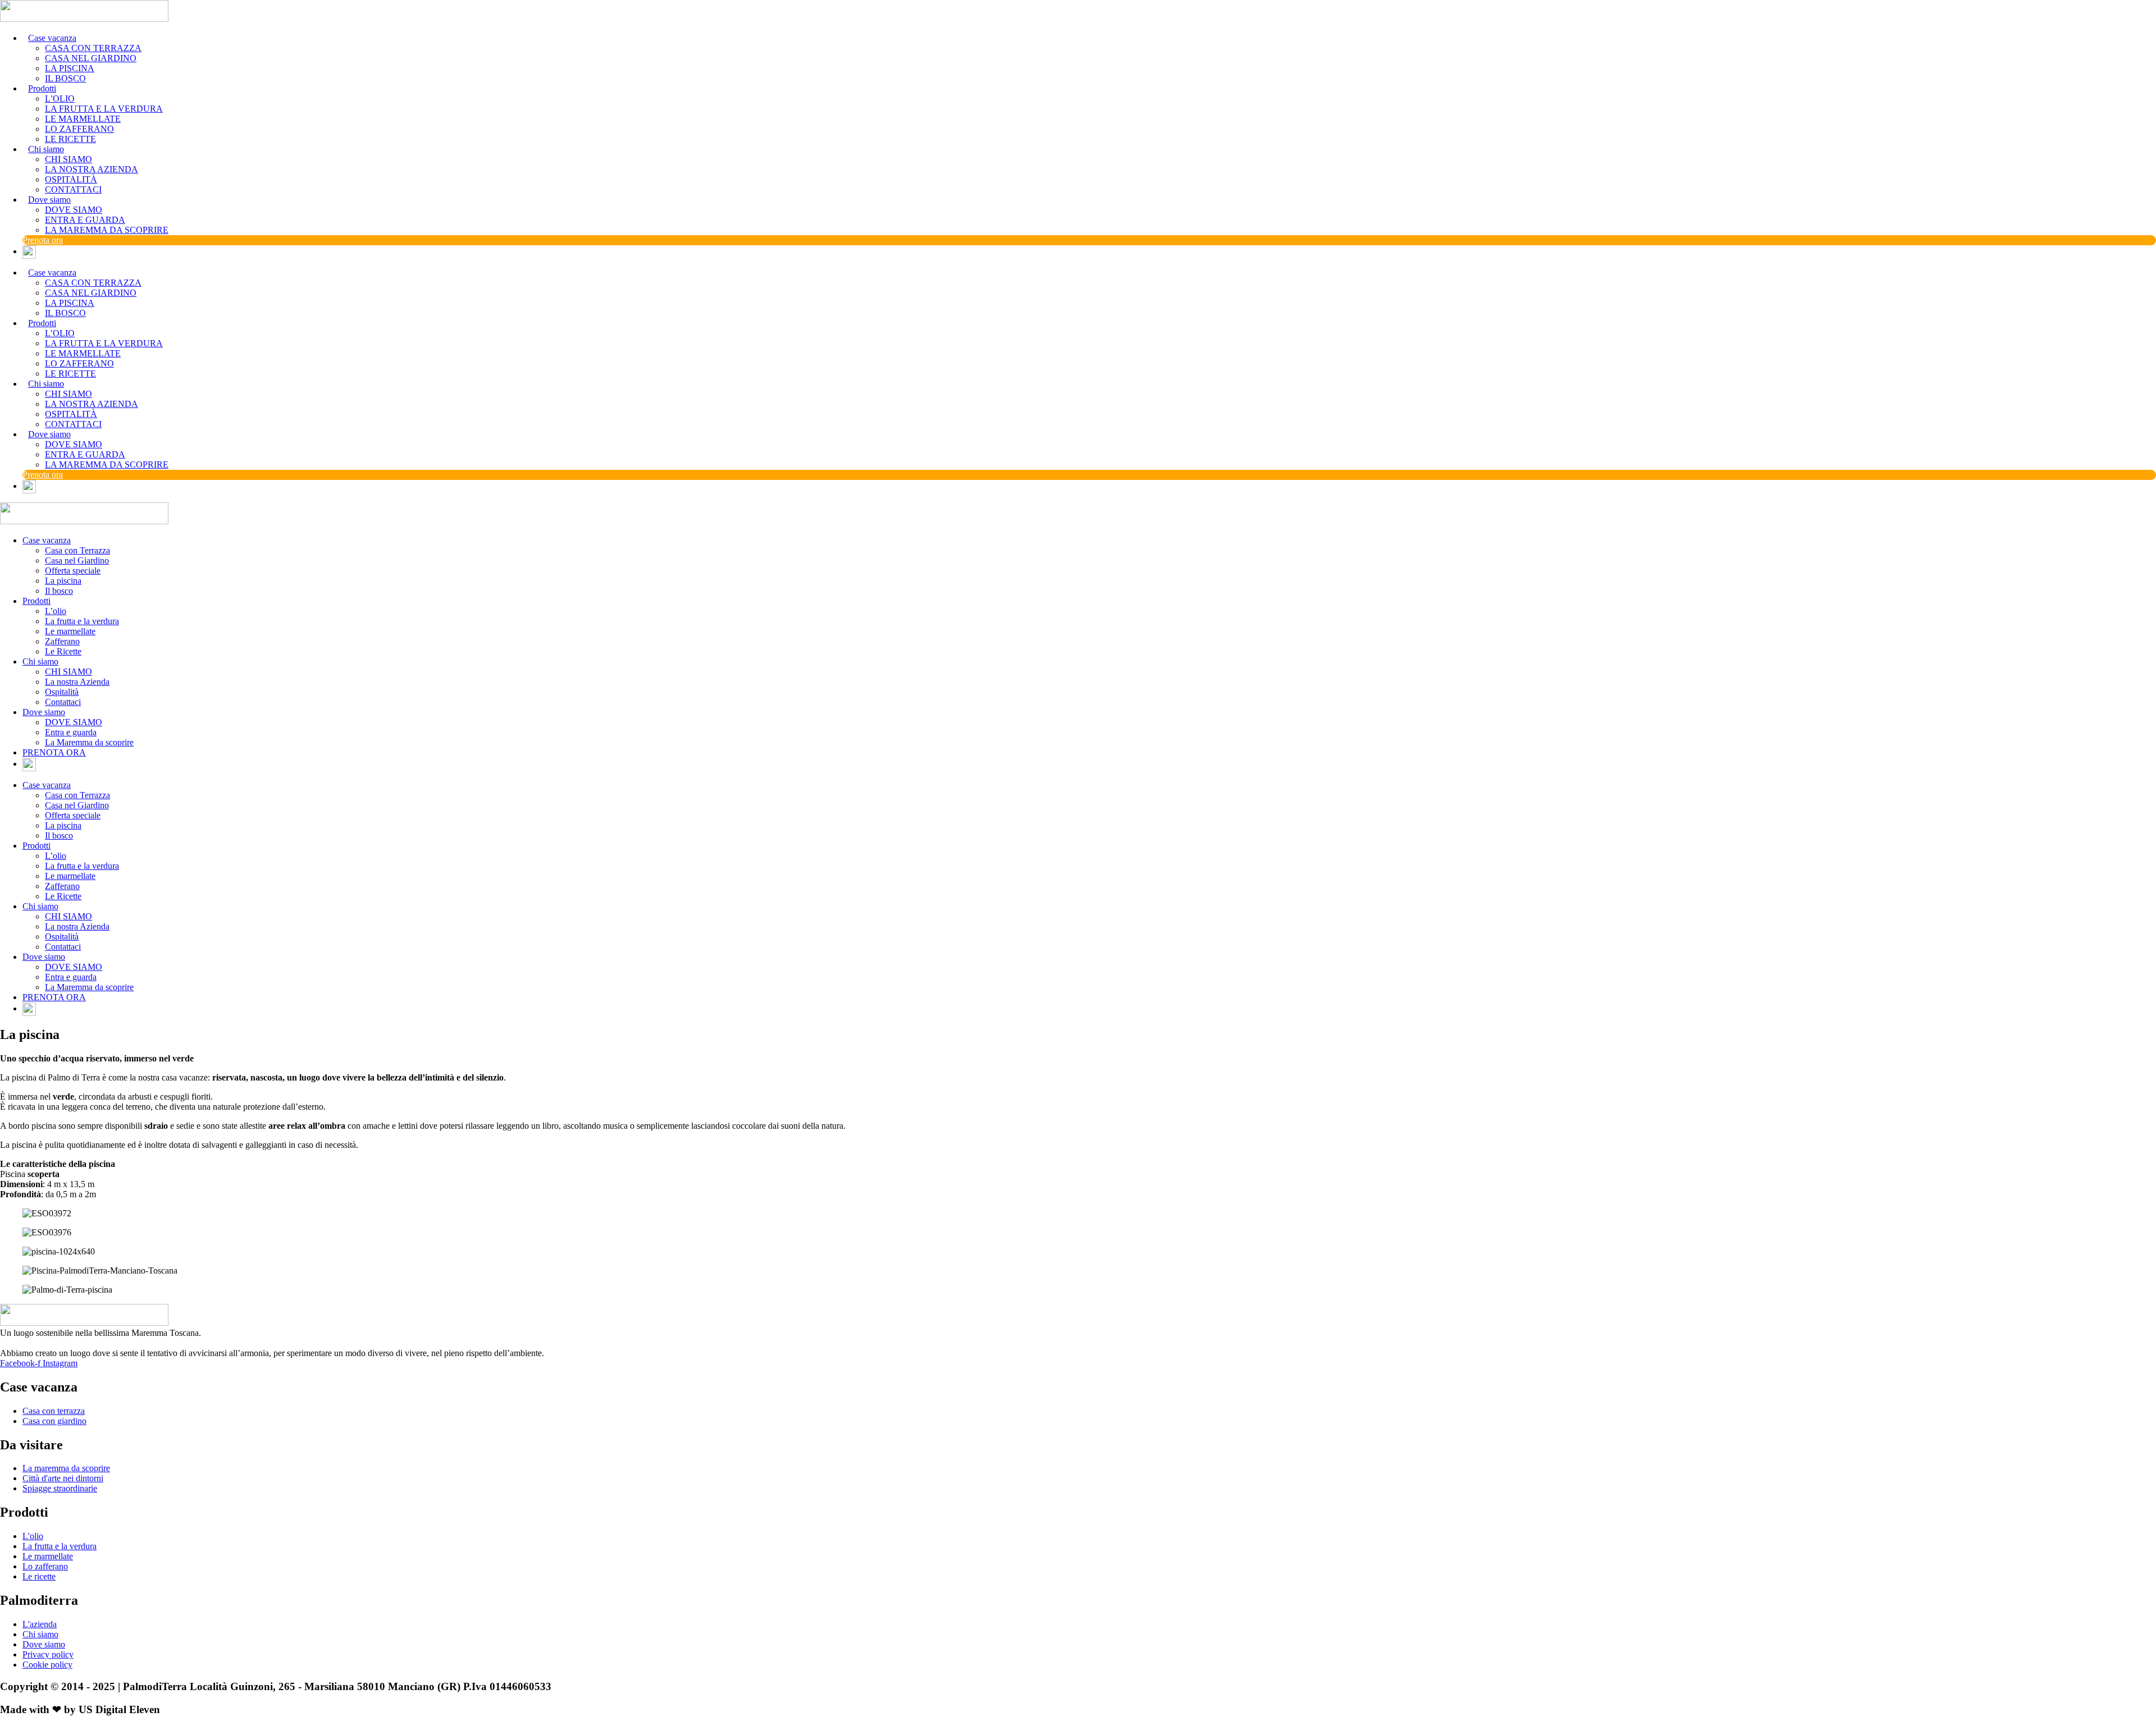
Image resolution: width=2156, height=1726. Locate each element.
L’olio (56, 611)
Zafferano (62, 641)
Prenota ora (43, 240)
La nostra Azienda (77, 682)
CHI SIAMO (68, 159)
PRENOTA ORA (54, 752)
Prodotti (36, 601)
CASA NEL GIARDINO (91, 58)
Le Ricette (63, 651)
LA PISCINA (70, 68)
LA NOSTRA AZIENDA (92, 169)
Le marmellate (70, 631)
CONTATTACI (73, 189)
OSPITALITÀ (71, 179)
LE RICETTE (70, 139)
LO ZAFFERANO (79, 129)
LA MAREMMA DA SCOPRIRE (107, 230)
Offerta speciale (73, 571)
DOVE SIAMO (74, 210)
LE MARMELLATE (83, 119)
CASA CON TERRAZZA (93, 48)
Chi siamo (40, 661)
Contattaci (63, 702)
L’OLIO (60, 99)
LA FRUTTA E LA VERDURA (104, 109)
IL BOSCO (65, 78)
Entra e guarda (71, 732)
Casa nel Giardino (77, 560)
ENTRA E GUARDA (85, 220)
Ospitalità (62, 692)
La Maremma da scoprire (89, 742)
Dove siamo (44, 712)
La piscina (63, 581)
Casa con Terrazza (77, 550)
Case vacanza (47, 540)
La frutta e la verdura (82, 621)
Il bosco (59, 591)
